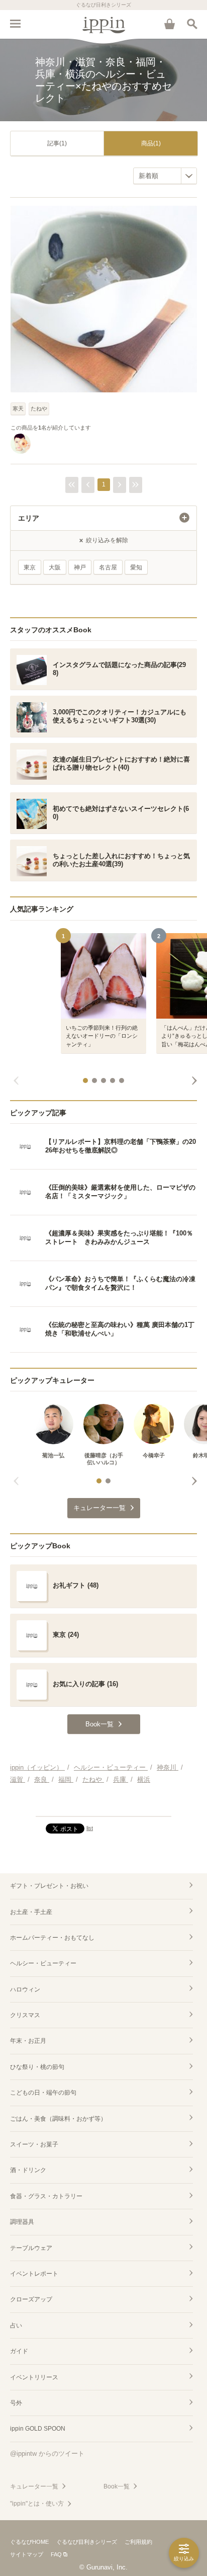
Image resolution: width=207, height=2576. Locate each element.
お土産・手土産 (31, 1912)
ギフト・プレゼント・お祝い (49, 1886)
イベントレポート (34, 2274)
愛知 (136, 567)
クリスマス (25, 2015)
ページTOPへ (103, 1804)
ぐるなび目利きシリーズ (87, 2542)
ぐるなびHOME (29, 2542)
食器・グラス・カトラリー (46, 2196)
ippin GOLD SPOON (38, 2429)
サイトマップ (27, 2554)
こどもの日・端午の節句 (43, 2093)
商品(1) (151, 143)
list (90, 1828)
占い (16, 2325)
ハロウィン (25, 1989)
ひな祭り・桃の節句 (37, 2067)
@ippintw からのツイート (47, 2454)
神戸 (80, 567)
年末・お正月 (28, 2041)
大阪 (55, 567)
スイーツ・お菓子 (34, 2144)
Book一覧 (117, 2486)
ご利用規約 (138, 2542)
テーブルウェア (31, 2248)
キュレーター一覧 (34, 2486)
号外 (16, 2403)
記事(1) (57, 143)
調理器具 (22, 2222)
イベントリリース (34, 2377)
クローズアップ (31, 2299)
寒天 (18, 408)
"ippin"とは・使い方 (37, 2504)
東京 (30, 567)
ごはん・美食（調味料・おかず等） (58, 2119)
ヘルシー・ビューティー (43, 1963)
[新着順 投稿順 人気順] (165, 176)
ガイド (19, 2351)
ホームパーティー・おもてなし (52, 1938)
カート (169, 24)
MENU (15, 24)
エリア (29, 518)
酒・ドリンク (28, 2170)
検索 (192, 24)
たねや (39, 408)
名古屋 (108, 567)
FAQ (56, 2554)
